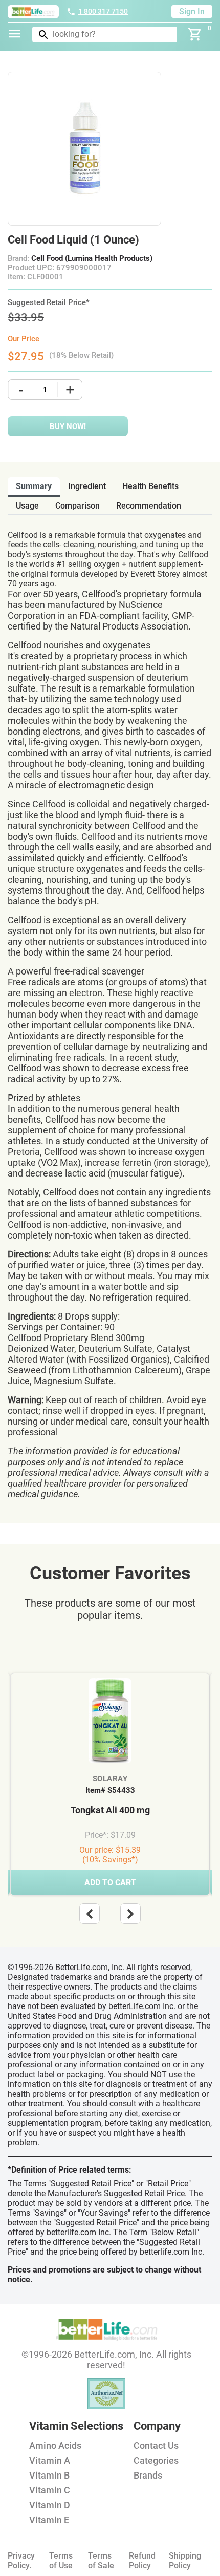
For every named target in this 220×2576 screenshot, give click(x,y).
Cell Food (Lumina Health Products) (92, 258)
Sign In (192, 12)
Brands (148, 2475)
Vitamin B (49, 2475)
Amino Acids (55, 2446)
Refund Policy (142, 2561)
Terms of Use (61, 2561)
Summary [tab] (34, 486)
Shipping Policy (185, 2561)
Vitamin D (50, 2505)
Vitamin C (50, 2490)
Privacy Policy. (21, 2561)
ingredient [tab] (87, 486)
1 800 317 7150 (103, 11)
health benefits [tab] (150, 486)
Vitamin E (49, 2520)
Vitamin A (50, 2460)
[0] (195, 34)
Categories (156, 2460)
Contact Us (156, 2446)
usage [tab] (27, 506)
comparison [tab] (78, 506)
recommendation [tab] (149, 506)
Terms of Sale (101, 2561)
